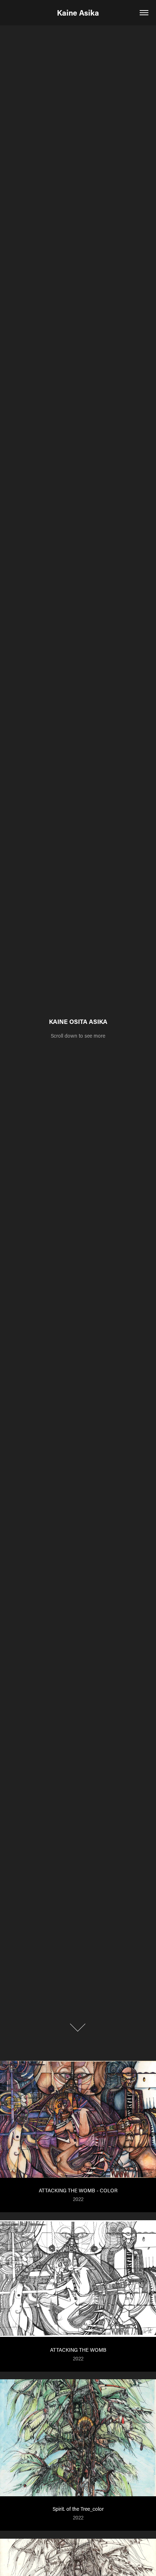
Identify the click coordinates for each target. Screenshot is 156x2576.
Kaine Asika (78, 13)
